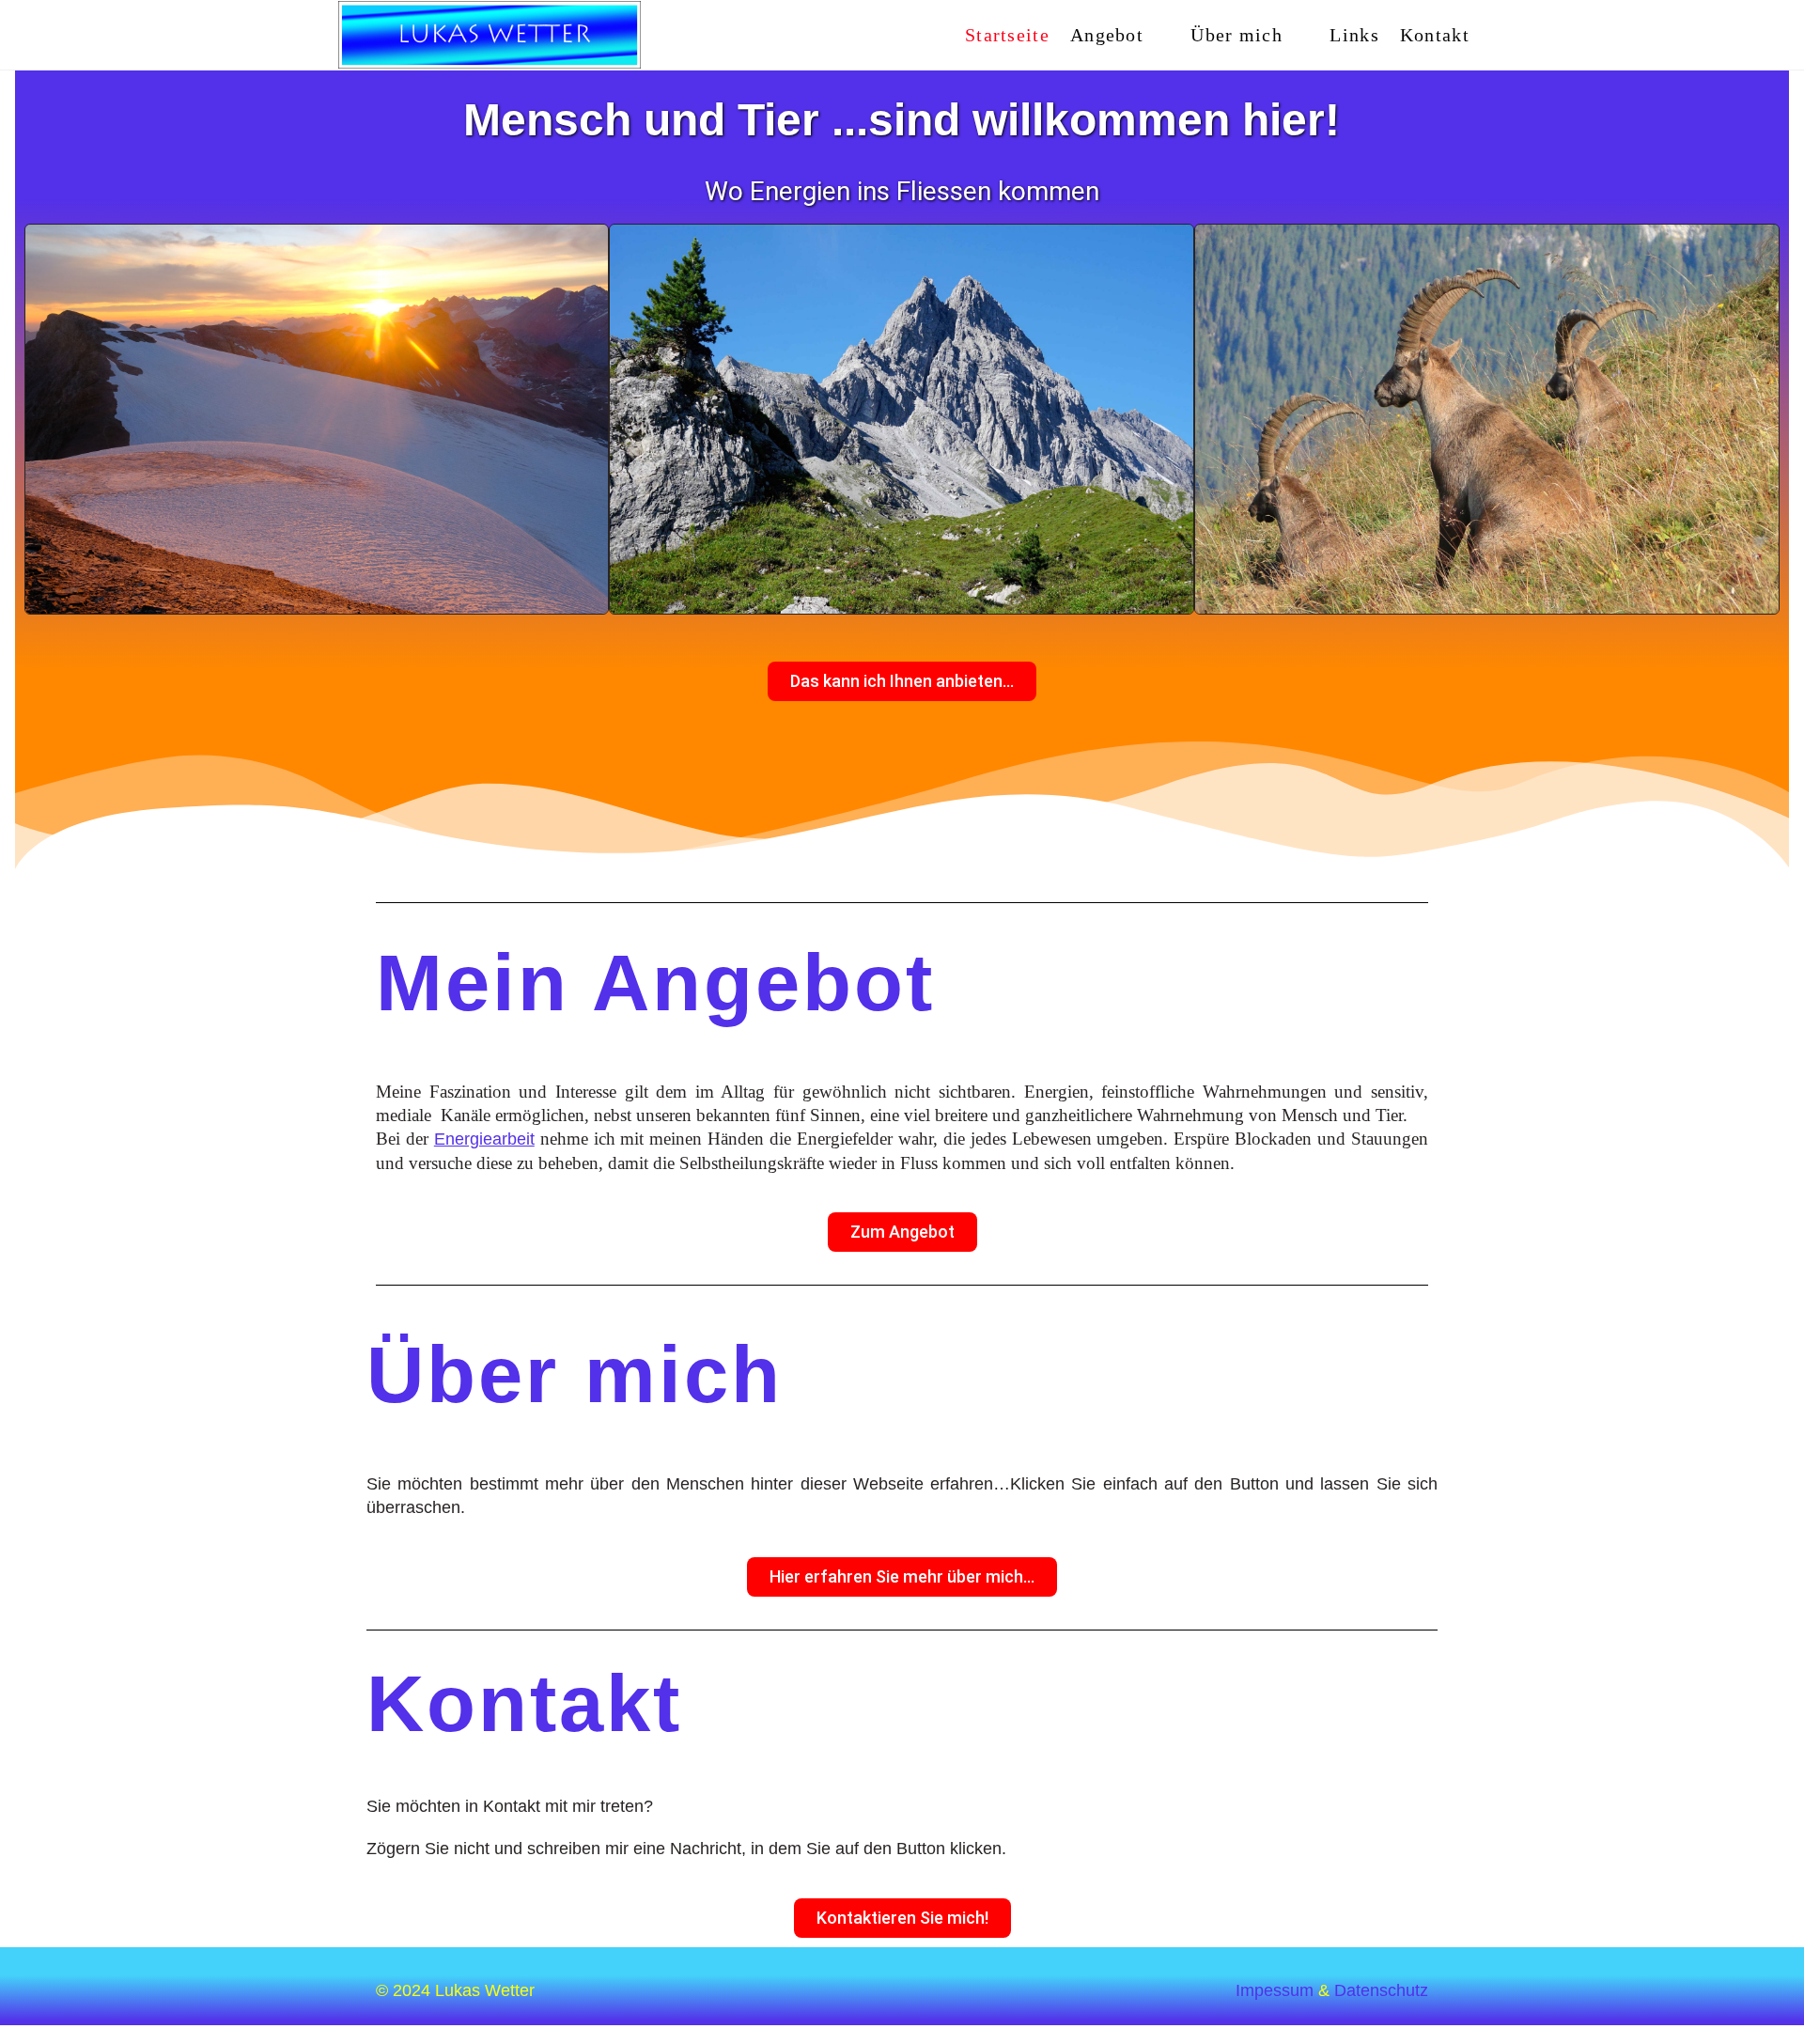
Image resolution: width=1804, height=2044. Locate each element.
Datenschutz (1381, 1990)
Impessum (1275, 1990)
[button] (47, 419)
